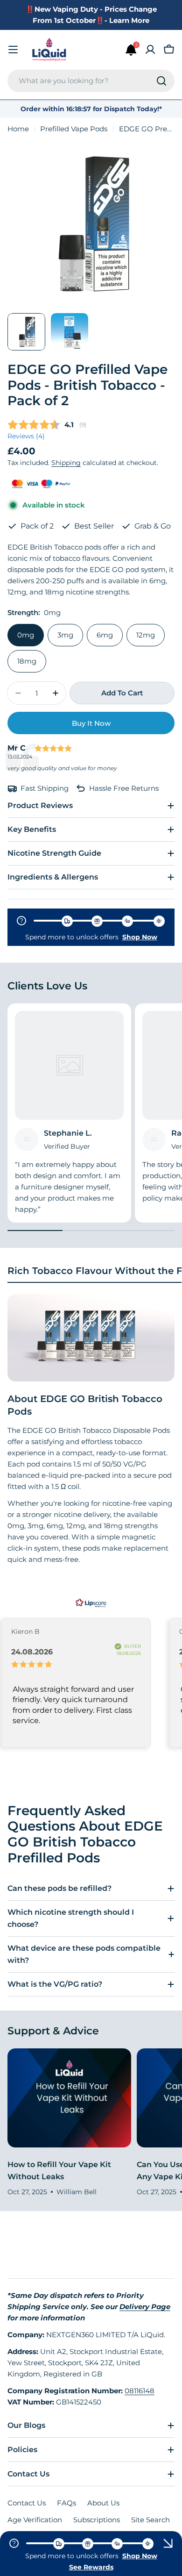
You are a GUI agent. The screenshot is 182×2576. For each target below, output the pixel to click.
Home (18, 129)
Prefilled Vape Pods (74, 129)
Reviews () (26, 436)
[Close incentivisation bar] (168, 2543)
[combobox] (91, 81)
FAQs (66, 2503)
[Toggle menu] (13, 50)
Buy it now (91, 723)
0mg (26, 635)
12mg (146, 635)
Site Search (150, 2520)
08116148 (140, 2391)
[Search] (161, 81)
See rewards (91, 2567)
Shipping (66, 463)
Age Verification (35, 2520)
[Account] (150, 50)
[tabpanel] (91, 1430)
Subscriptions (97, 2520)
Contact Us (27, 2503)
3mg (65, 635)
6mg (105, 635)
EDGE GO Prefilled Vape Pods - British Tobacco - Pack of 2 (87, 385)
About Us (103, 2503)
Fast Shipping (45, 788)
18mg (27, 661)
